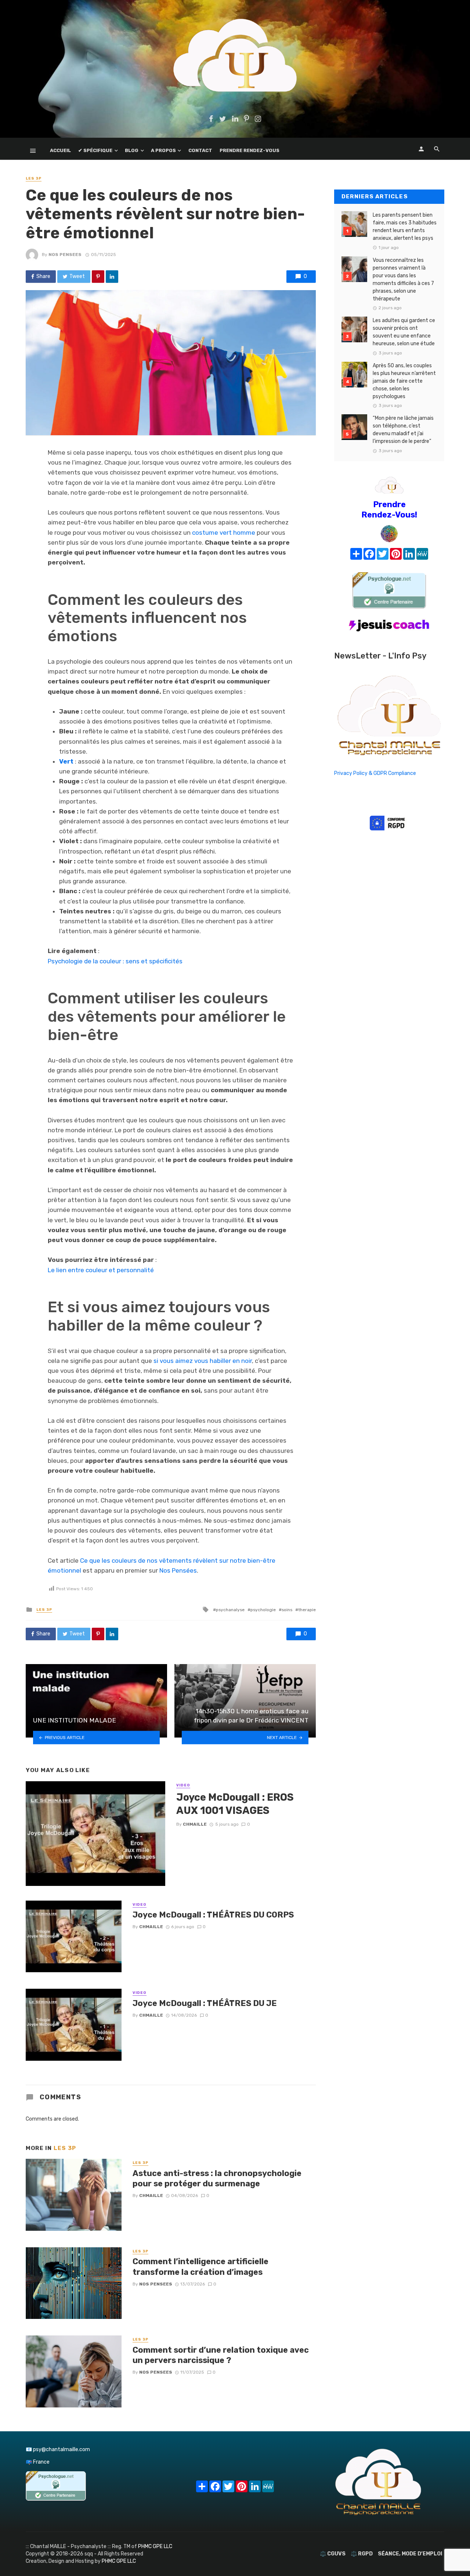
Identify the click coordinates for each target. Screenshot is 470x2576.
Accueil (60, 150)
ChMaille (195, 1824)
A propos (163, 150)
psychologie (263, 1610)
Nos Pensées (178, 1570)
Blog (132, 150)
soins (287, 1610)
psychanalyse (230, 1610)
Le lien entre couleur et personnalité (101, 1270)
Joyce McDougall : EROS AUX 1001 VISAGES (235, 1804)
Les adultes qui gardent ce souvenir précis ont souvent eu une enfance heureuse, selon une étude (404, 332)
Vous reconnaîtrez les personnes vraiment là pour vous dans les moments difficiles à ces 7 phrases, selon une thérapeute (403, 279)
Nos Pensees (65, 255)
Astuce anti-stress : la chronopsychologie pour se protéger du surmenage (217, 2178)
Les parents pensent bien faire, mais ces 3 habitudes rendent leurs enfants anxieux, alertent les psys (405, 227)
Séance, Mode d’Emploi (410, 2554)
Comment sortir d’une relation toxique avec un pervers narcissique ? (221, 2355)
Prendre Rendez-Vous (250, 150)
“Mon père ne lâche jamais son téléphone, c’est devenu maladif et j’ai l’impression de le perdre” (403, 430)
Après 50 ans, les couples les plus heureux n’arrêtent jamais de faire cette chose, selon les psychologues (404, 381)
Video (183, 1785)
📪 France (38, 2462)
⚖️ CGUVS (333, 2554)
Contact (200, 150)
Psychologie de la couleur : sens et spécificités (115, 961)
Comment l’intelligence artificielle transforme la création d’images (200, 2267)
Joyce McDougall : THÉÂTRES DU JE (205, 2003)
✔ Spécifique (95, 150)
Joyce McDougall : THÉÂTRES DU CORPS (213, 1915)
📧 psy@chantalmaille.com (58, 2449)
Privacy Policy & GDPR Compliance (375, 773)
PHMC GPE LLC (155, 2546)
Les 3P (34, 178)
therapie (307, 1610)
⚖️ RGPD (362, 2554)
